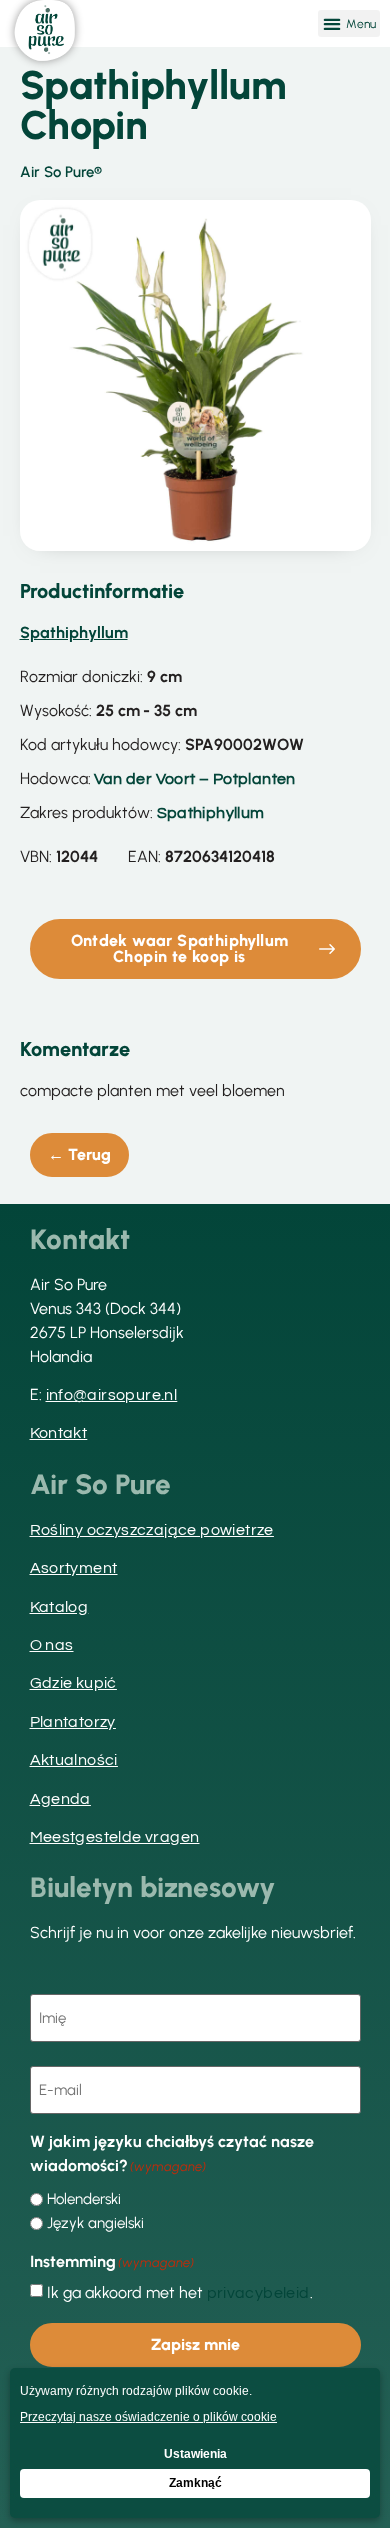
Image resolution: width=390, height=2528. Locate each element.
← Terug (79, 1154)
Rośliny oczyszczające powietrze (152, 1530)
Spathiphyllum (211, 813)
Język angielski (95, 2223)
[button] (349, 23)
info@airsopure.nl (112, 1395)
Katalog (59, 1607)
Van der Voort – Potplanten (195, 779)
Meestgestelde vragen (115, 1837)
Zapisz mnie (195, 2344)
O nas (52, 1645)
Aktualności (74, 1760)
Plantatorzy (73, 1722)
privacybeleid (258, 2293)
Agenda (60, 1799)
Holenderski (84, 2199)
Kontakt (59, 1433)
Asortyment (74, 1568)
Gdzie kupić (73, 1683)
